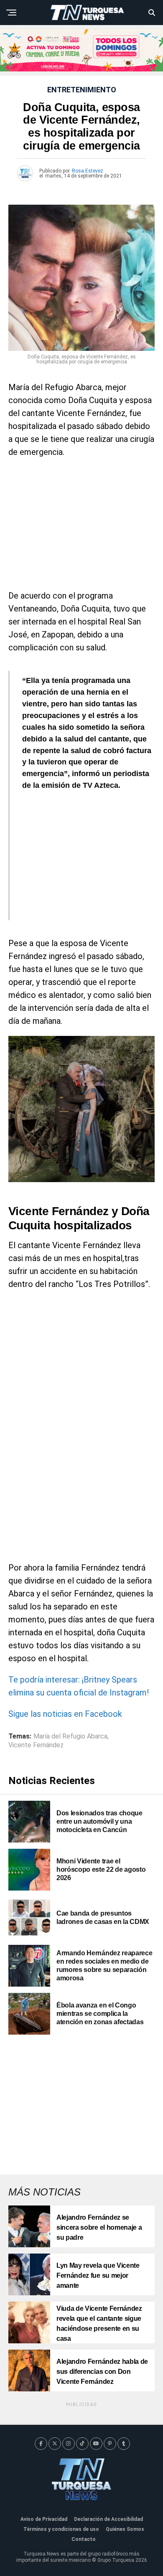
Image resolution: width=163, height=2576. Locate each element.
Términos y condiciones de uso (61, 2529)
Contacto (84, 2539)
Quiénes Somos (125, 2529)
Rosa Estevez (88, 171)
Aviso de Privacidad (44, 2519)
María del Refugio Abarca (70, 1736)
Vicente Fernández (36, 1745)
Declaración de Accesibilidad (108, 2519)
